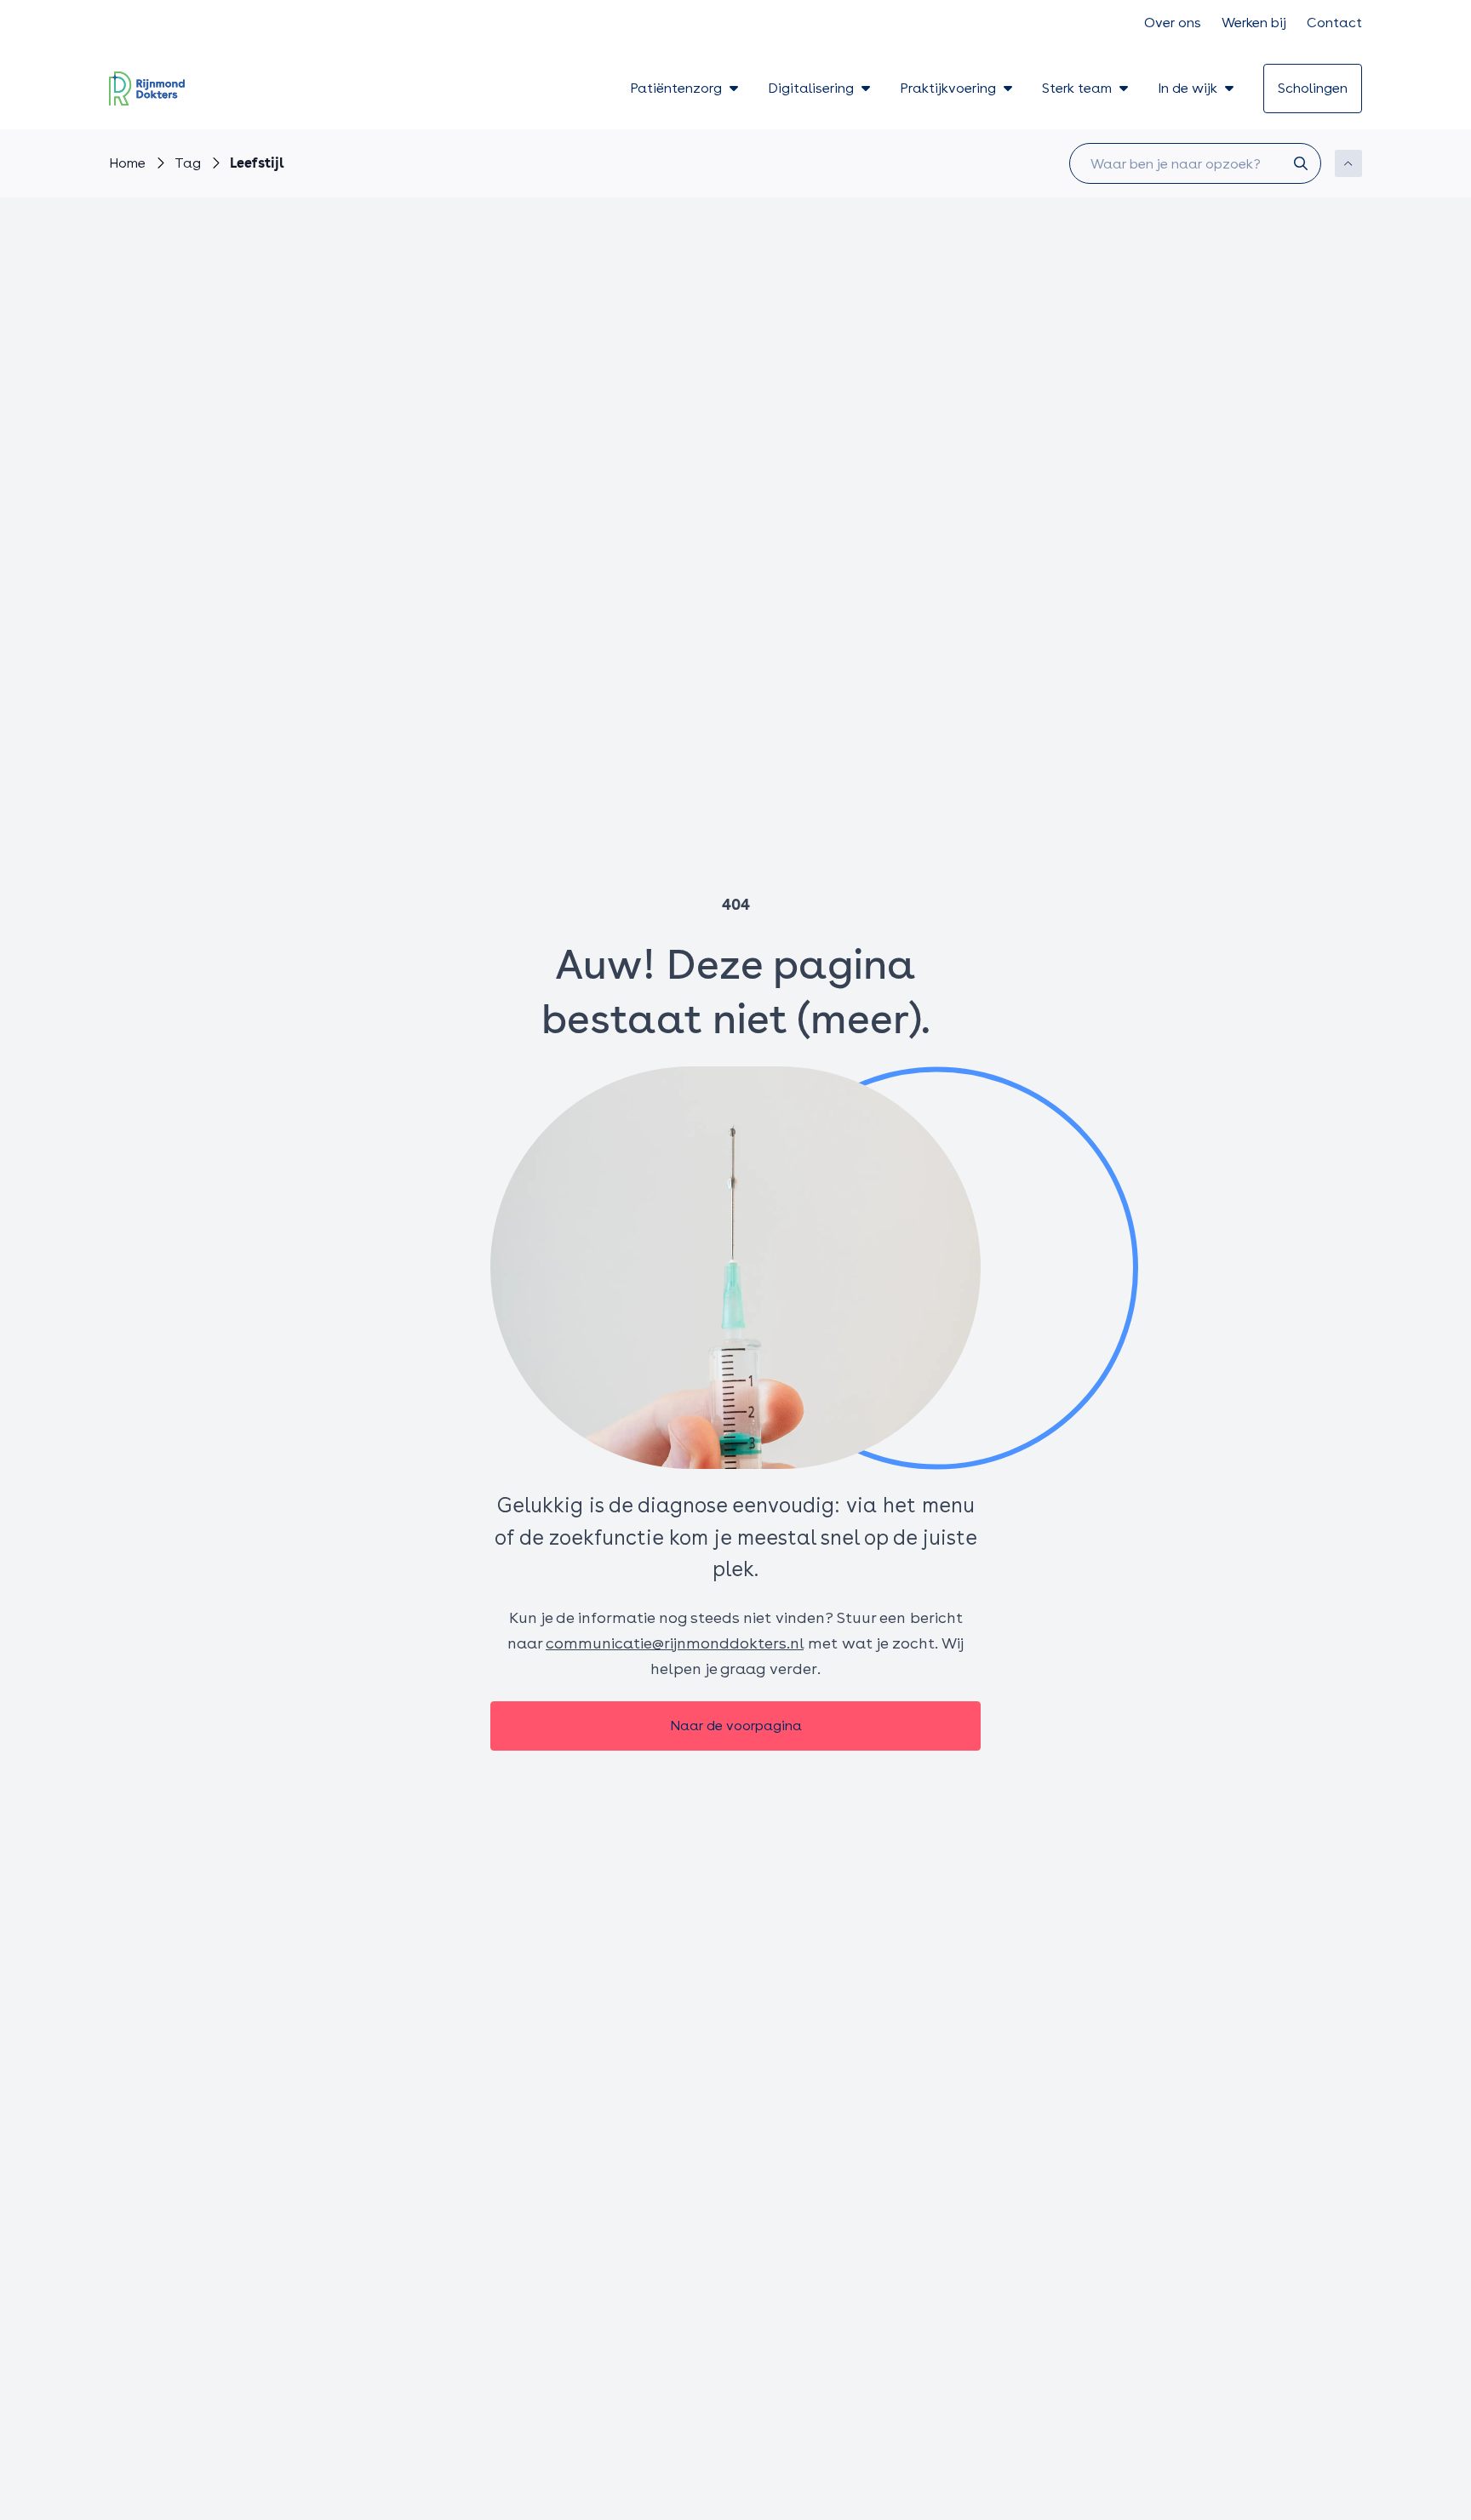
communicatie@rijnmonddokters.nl (675, 1643)
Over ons (1173, 23)
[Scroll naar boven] (1348, 163)
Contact (1334, 23)
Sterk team (1077, 88)
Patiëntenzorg (676, 88)
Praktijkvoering (948, 88)
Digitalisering (811, 88)
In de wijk (1188, 88)
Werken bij (1254, 23)
